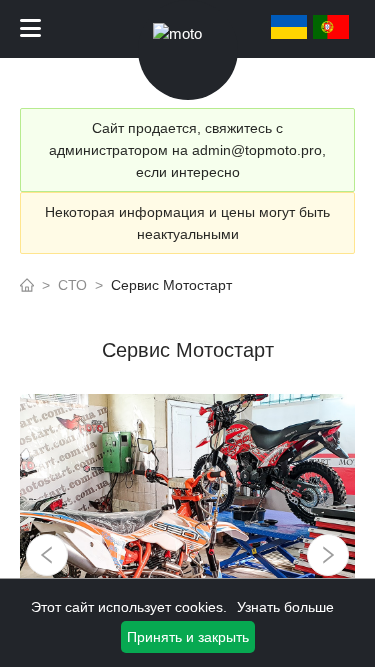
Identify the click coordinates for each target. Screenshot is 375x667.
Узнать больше (285, 607)
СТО (72, 285)
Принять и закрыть (188, 637)
